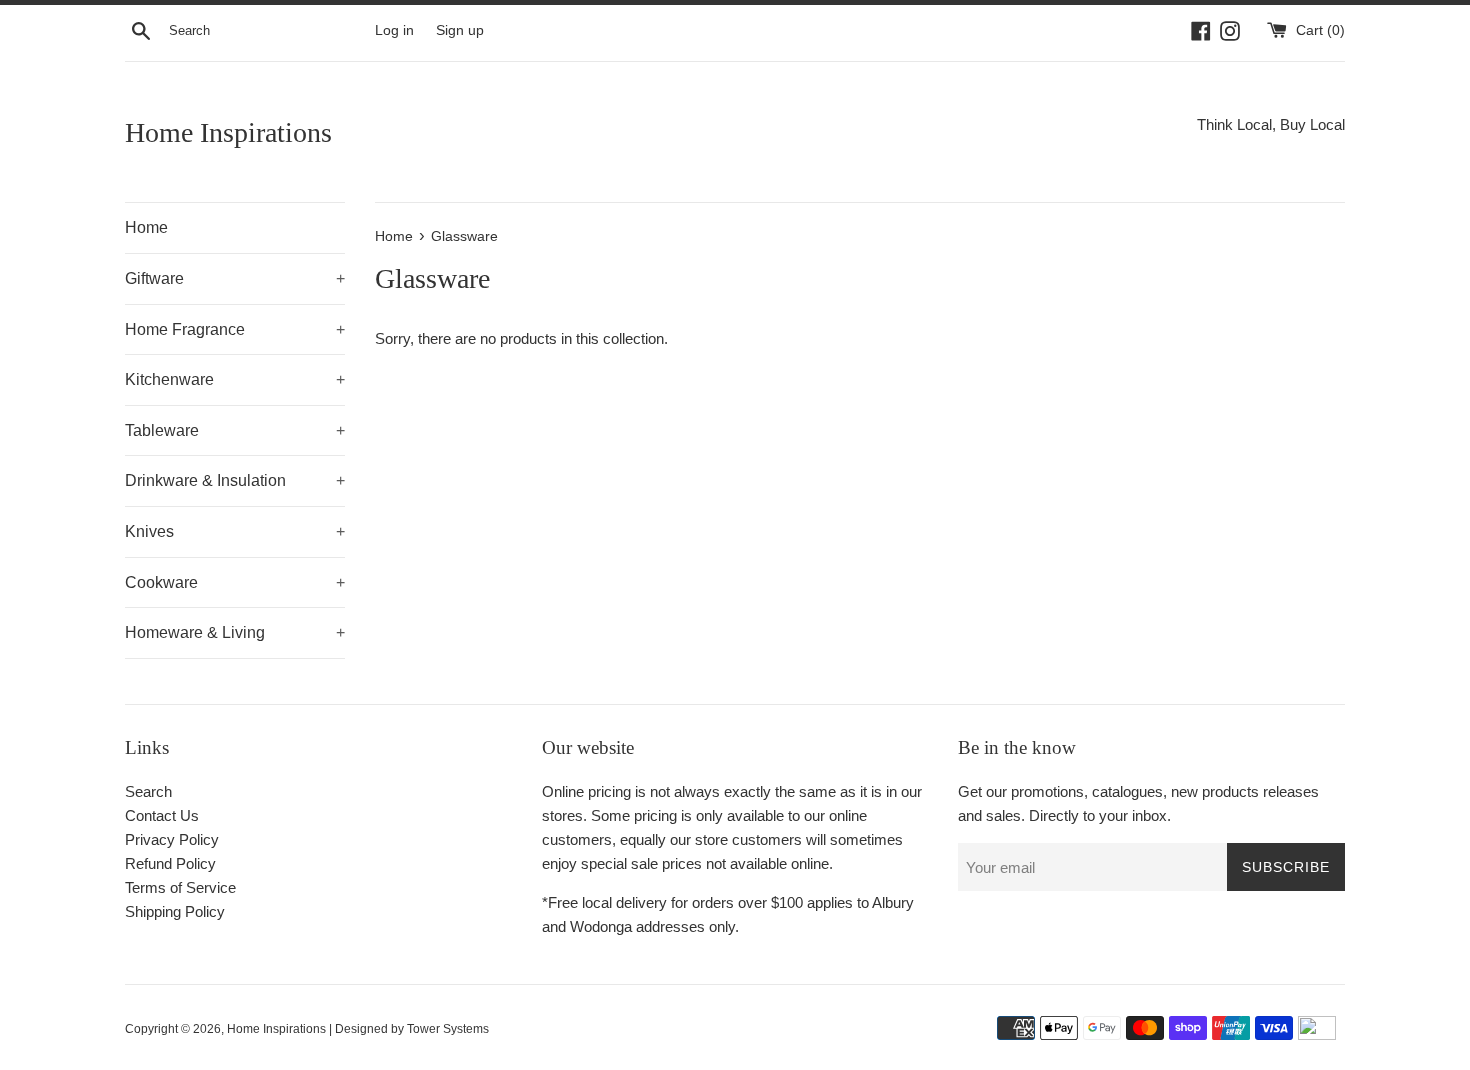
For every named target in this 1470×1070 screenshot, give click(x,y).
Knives (235, 531)
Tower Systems (448, 1029)
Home (146, 227)
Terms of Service (180, 887)
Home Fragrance (235, 329)
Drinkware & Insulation (235, 480)
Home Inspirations (228, 132)
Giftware (235, 278)
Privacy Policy (172, 839)
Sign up (460, 30)
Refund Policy (170, 863)
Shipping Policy (175, 911)
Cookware (235, 582)
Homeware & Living (235, 632)
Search (148, 791)
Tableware (235, 430)
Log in (394, 30)
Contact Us (162, 815)
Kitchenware (235, 379)
